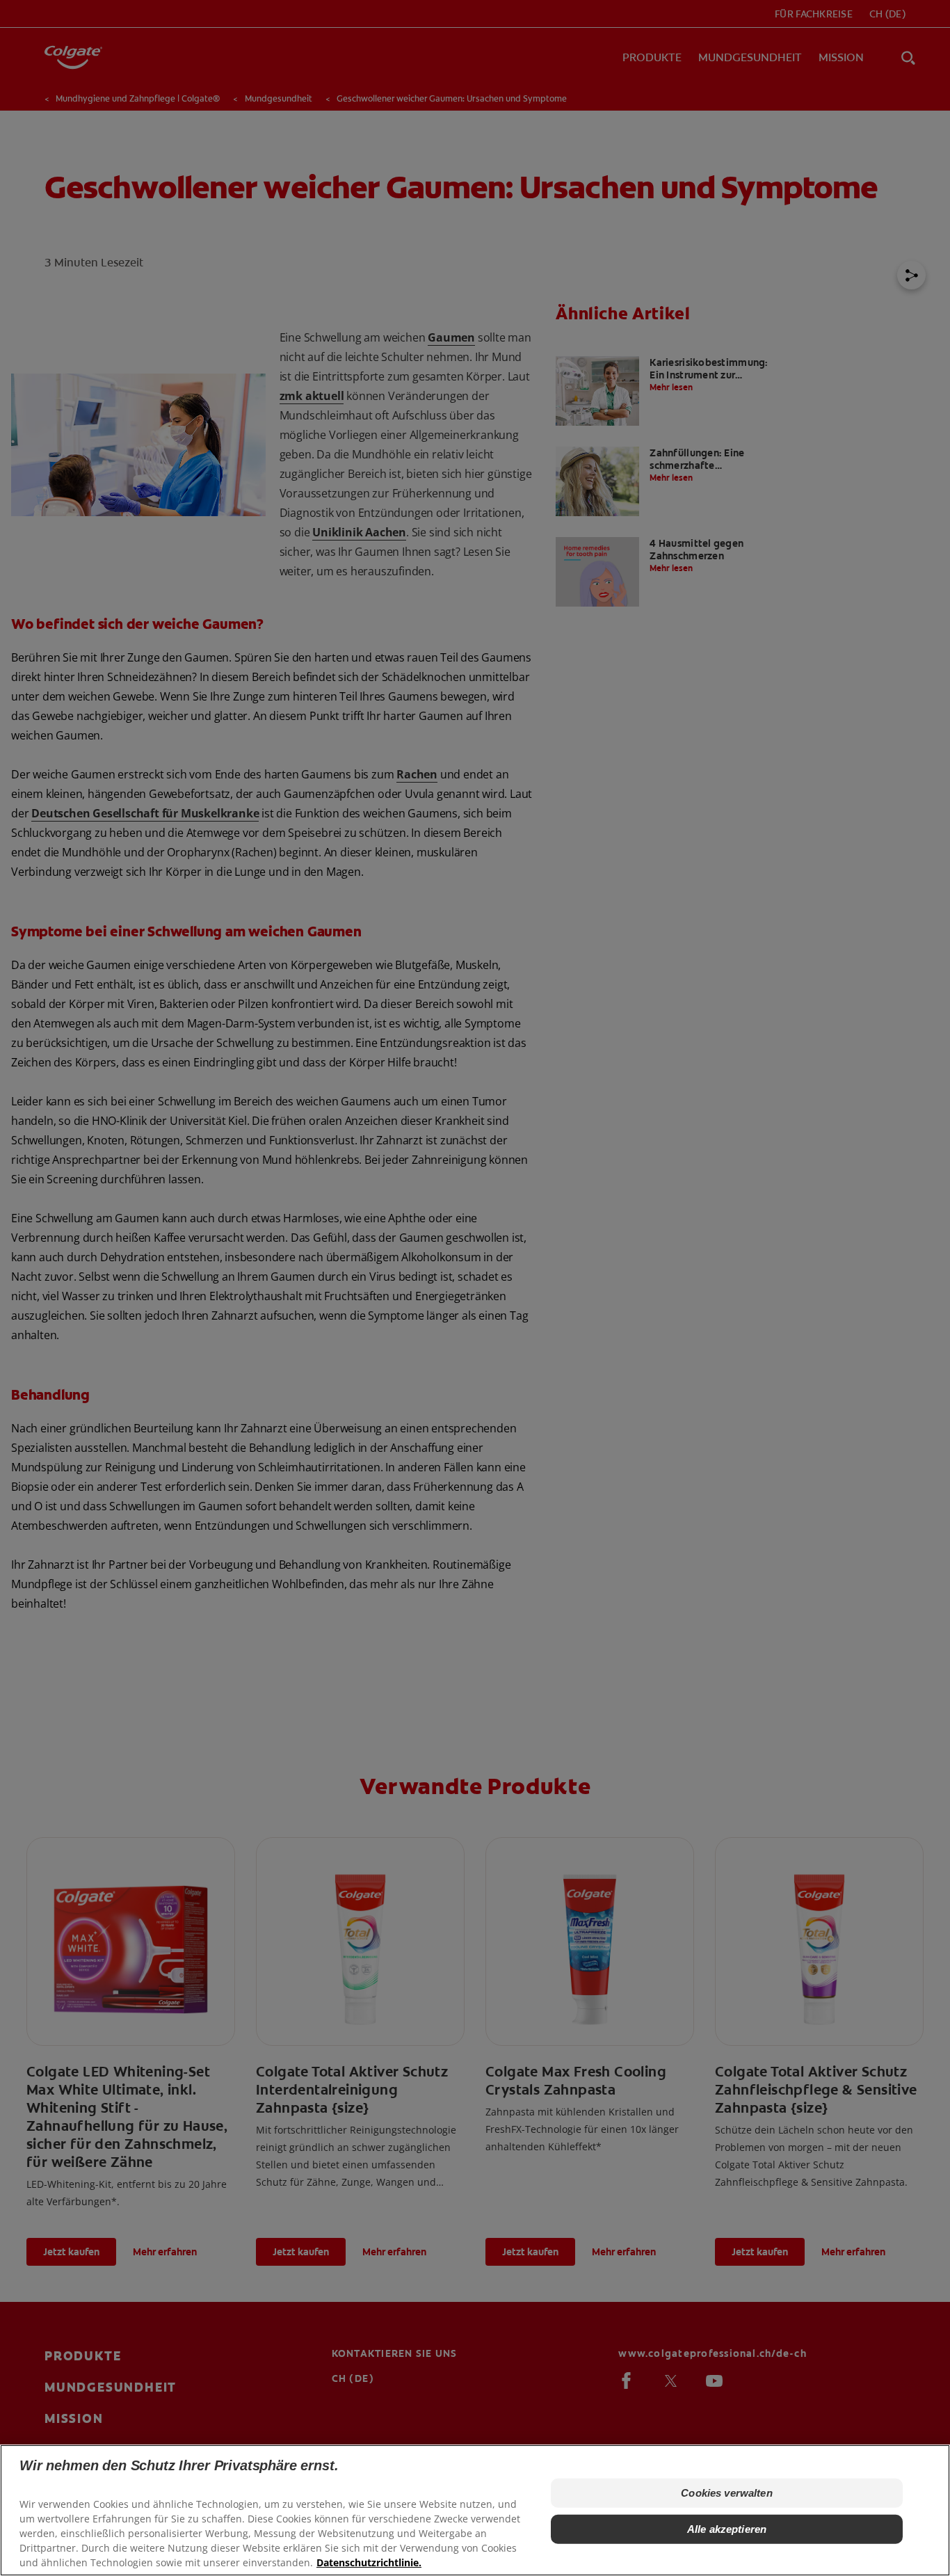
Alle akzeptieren (727, 2529)
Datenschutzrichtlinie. (369, 2562)
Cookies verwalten (727, 2493)
